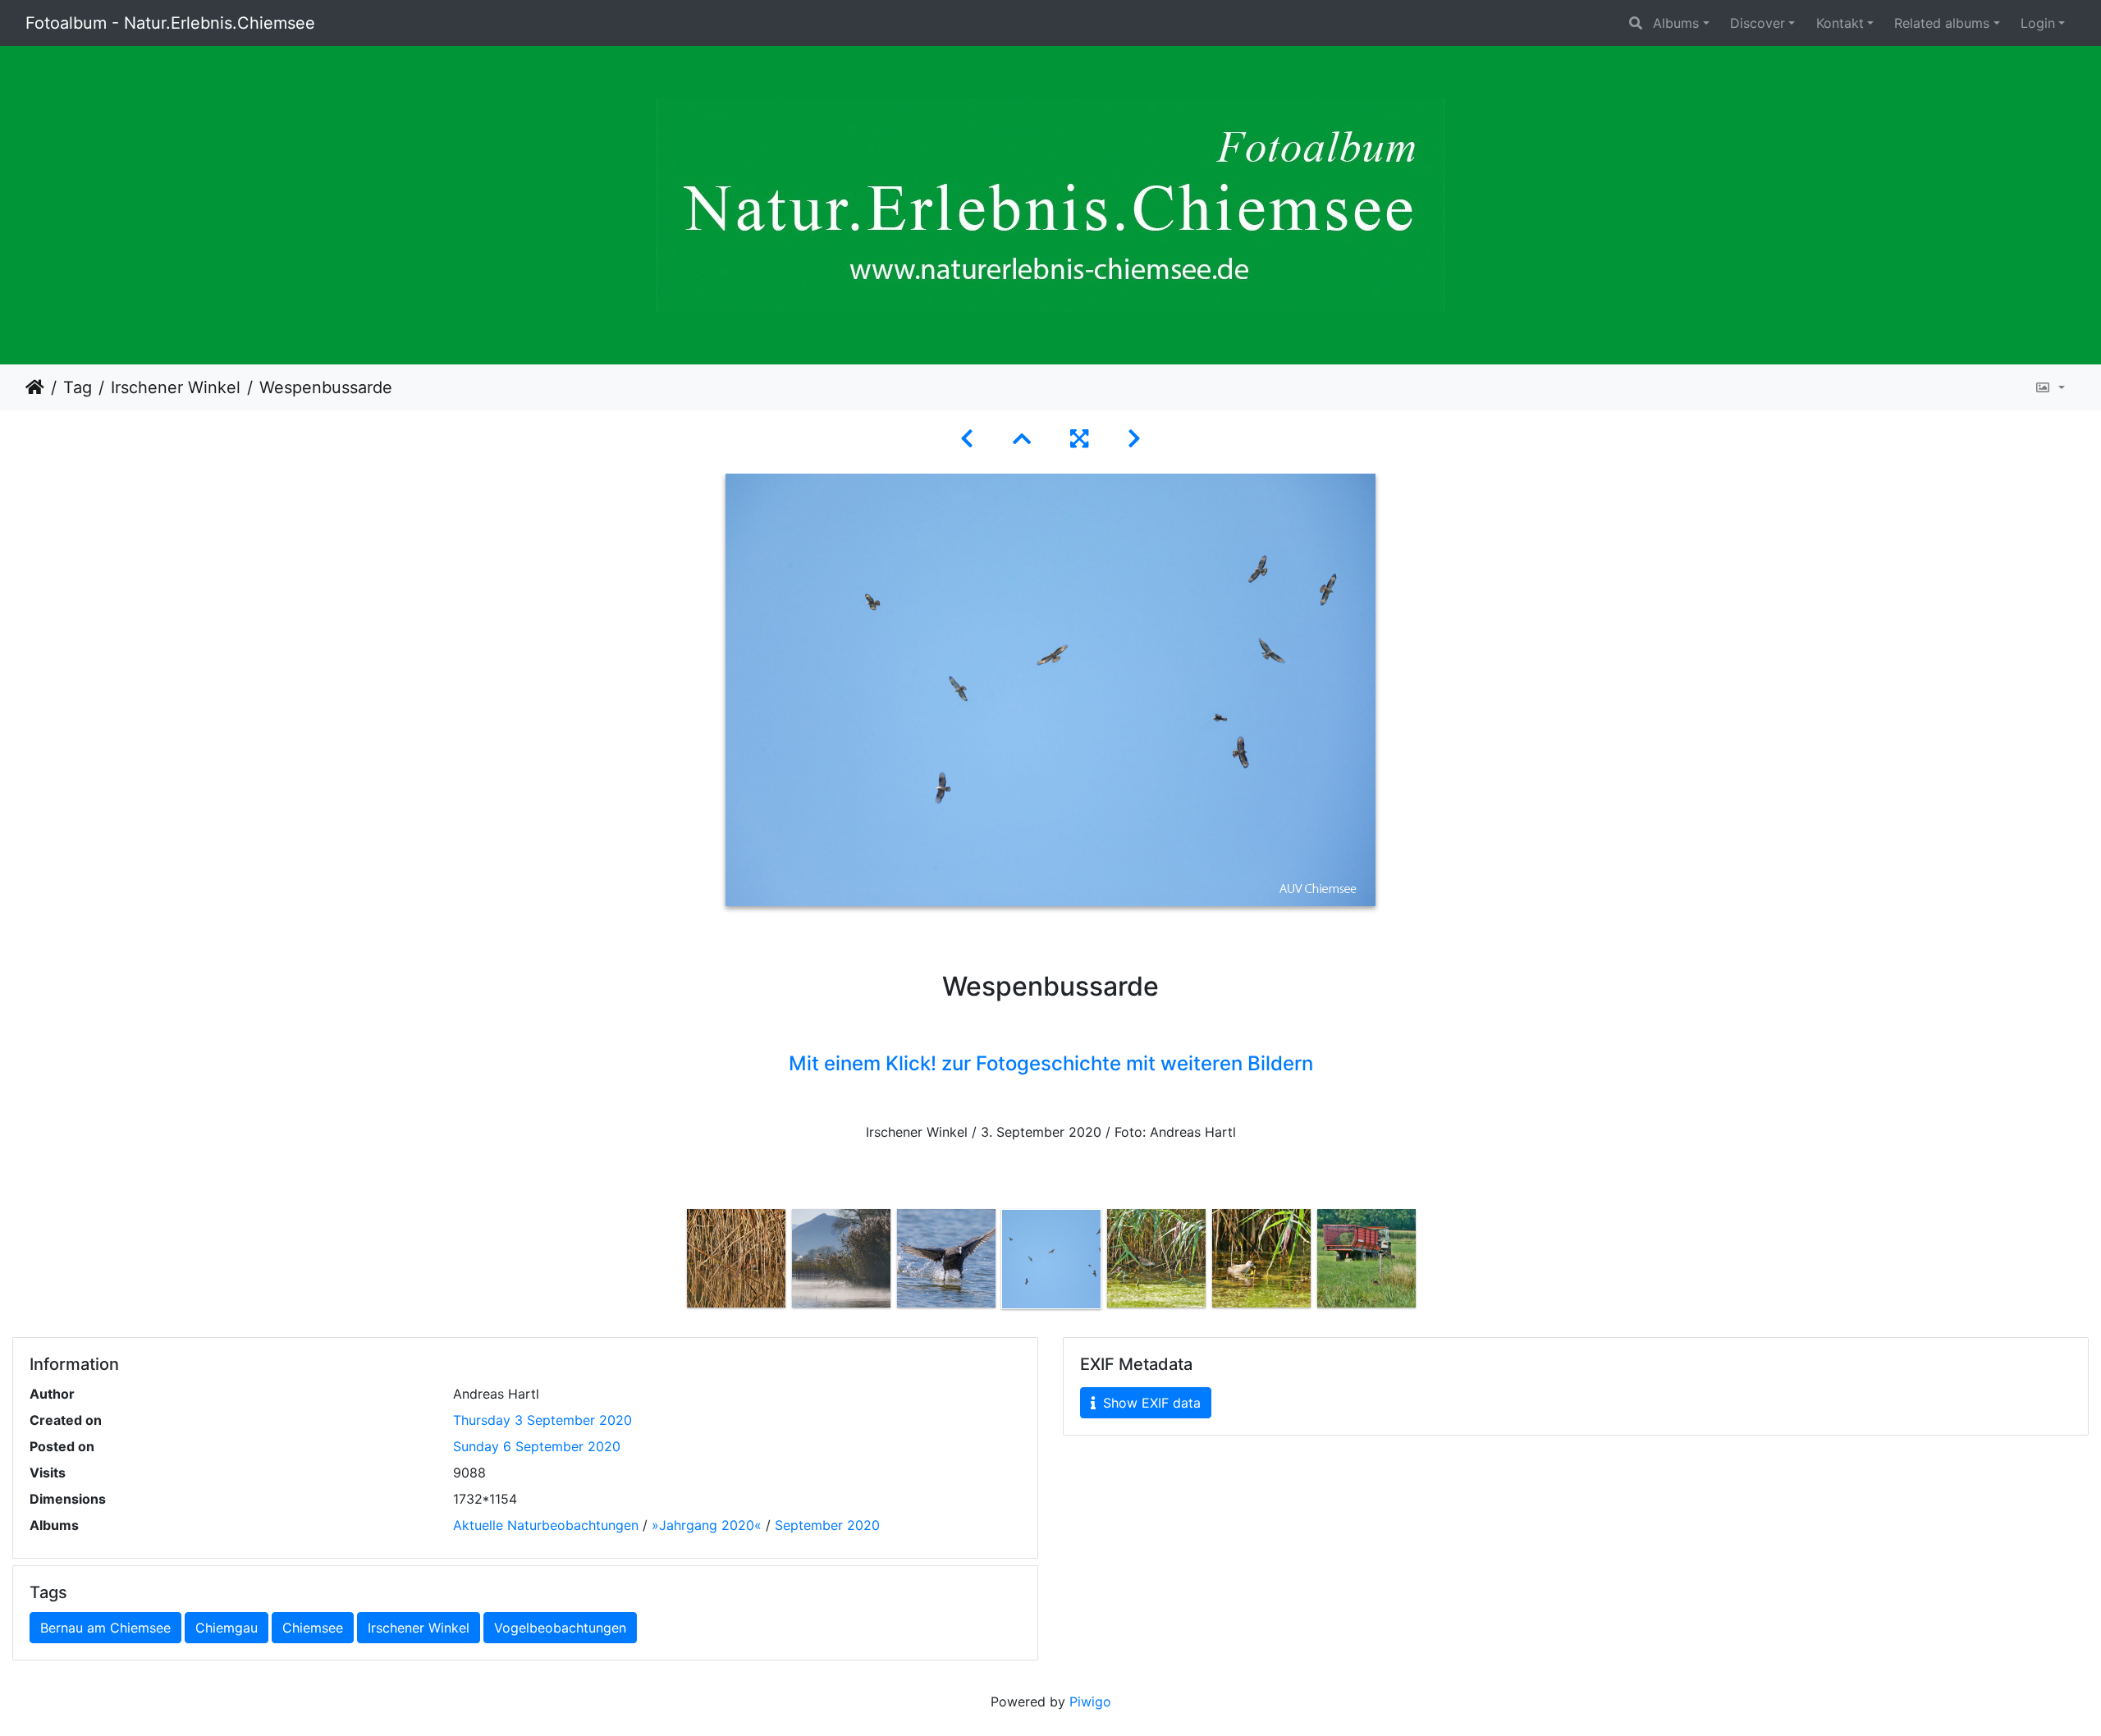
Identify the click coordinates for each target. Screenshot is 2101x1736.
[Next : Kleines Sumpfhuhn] (1134, 439)
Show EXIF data (1150, 1403)
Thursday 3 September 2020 (542, 1420)
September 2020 (827, 1525)
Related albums (1942, 23)
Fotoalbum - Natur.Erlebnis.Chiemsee (170, 23)
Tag (78, 387)
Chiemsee (313, 1628)
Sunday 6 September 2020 (537, 1446)
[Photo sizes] (2050, 387)
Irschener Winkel (176, 387)
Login (2038, 23)
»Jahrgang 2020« (707, 1525)
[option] (736, 1258)
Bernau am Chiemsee (105, 1628)
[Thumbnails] (1022, 439)
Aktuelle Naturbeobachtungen (546, 1525)
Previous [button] (671, 1262)
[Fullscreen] (1079, 439)
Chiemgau (227, 1628)
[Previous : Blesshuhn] (967, 439)
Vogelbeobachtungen (560, 1628)
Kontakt (1840, 23)
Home (35, 387)
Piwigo (1090, 1702)
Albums (1676, 23)
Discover (1758, 23)
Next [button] (1430, 1262)
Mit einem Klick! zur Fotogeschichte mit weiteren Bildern (1051, 1063)
